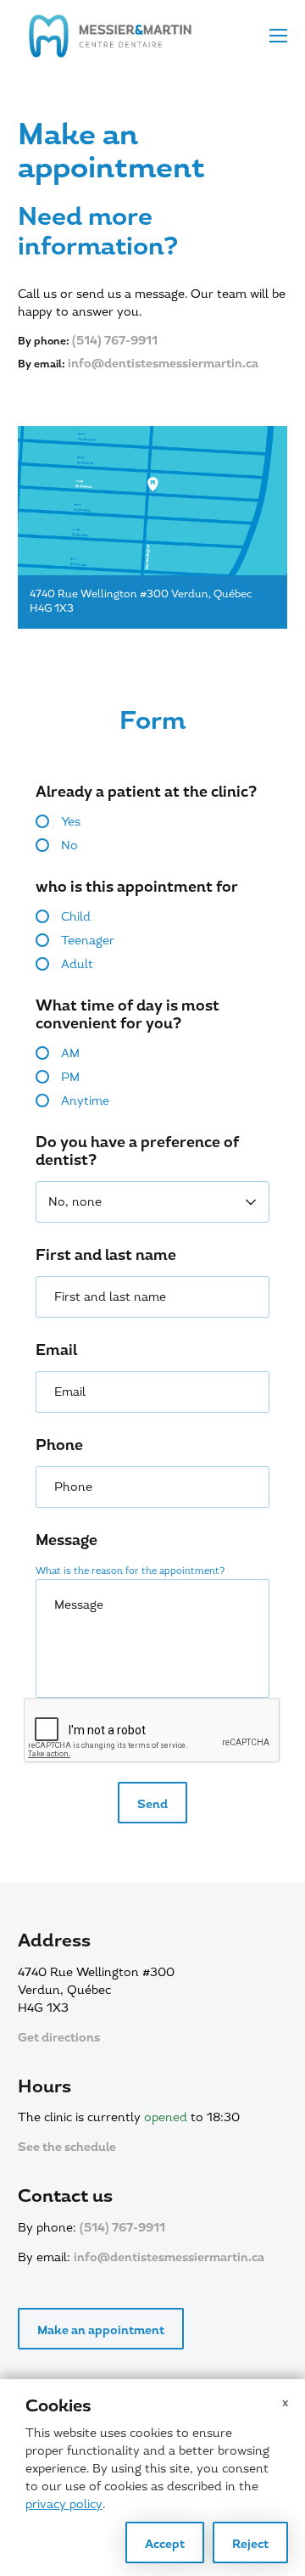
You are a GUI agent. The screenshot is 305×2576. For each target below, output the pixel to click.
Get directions (59, 2038)
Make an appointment (101, 2330)
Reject (250, 2544)
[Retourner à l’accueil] (110, 36)
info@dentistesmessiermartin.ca (163, 364)
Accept (165, 2544)
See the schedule (67, 2147)
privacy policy (64, 2504)
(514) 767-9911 (115, 341)
